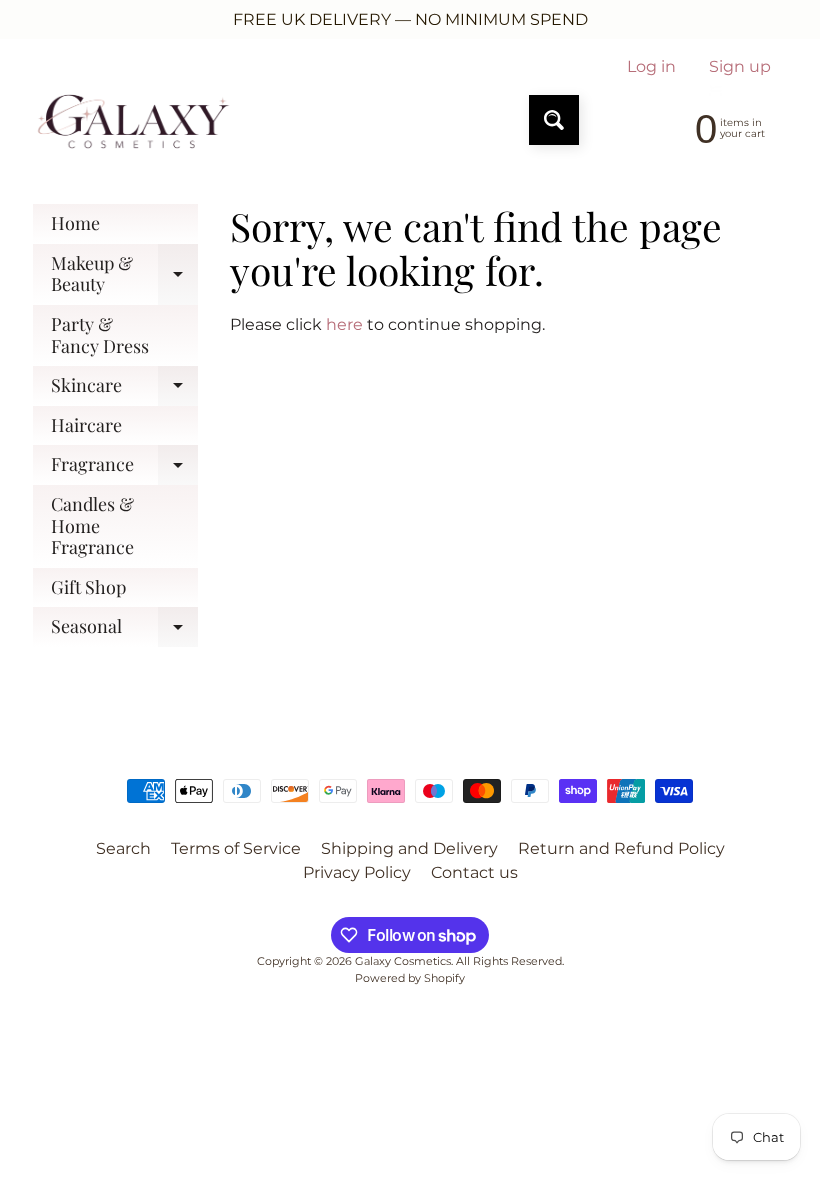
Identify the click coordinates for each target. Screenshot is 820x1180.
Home (75, 223)
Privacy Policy (357, 872)
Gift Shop (88, 587)
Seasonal (124, 630)
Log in (651, 67)
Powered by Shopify (410, 978)
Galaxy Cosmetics (403, 961)
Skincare (124, 389)
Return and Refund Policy (621, 848)
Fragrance (124, 468)
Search (123, 848)
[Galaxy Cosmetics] (133, 120)
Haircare (86, 425)
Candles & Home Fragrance (92, 525)
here (344, 324)
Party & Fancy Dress (100, 335)
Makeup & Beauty (124, 275)
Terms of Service (236, 848)
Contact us (474, 872)
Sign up (740, 67)
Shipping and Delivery (409, 848)
